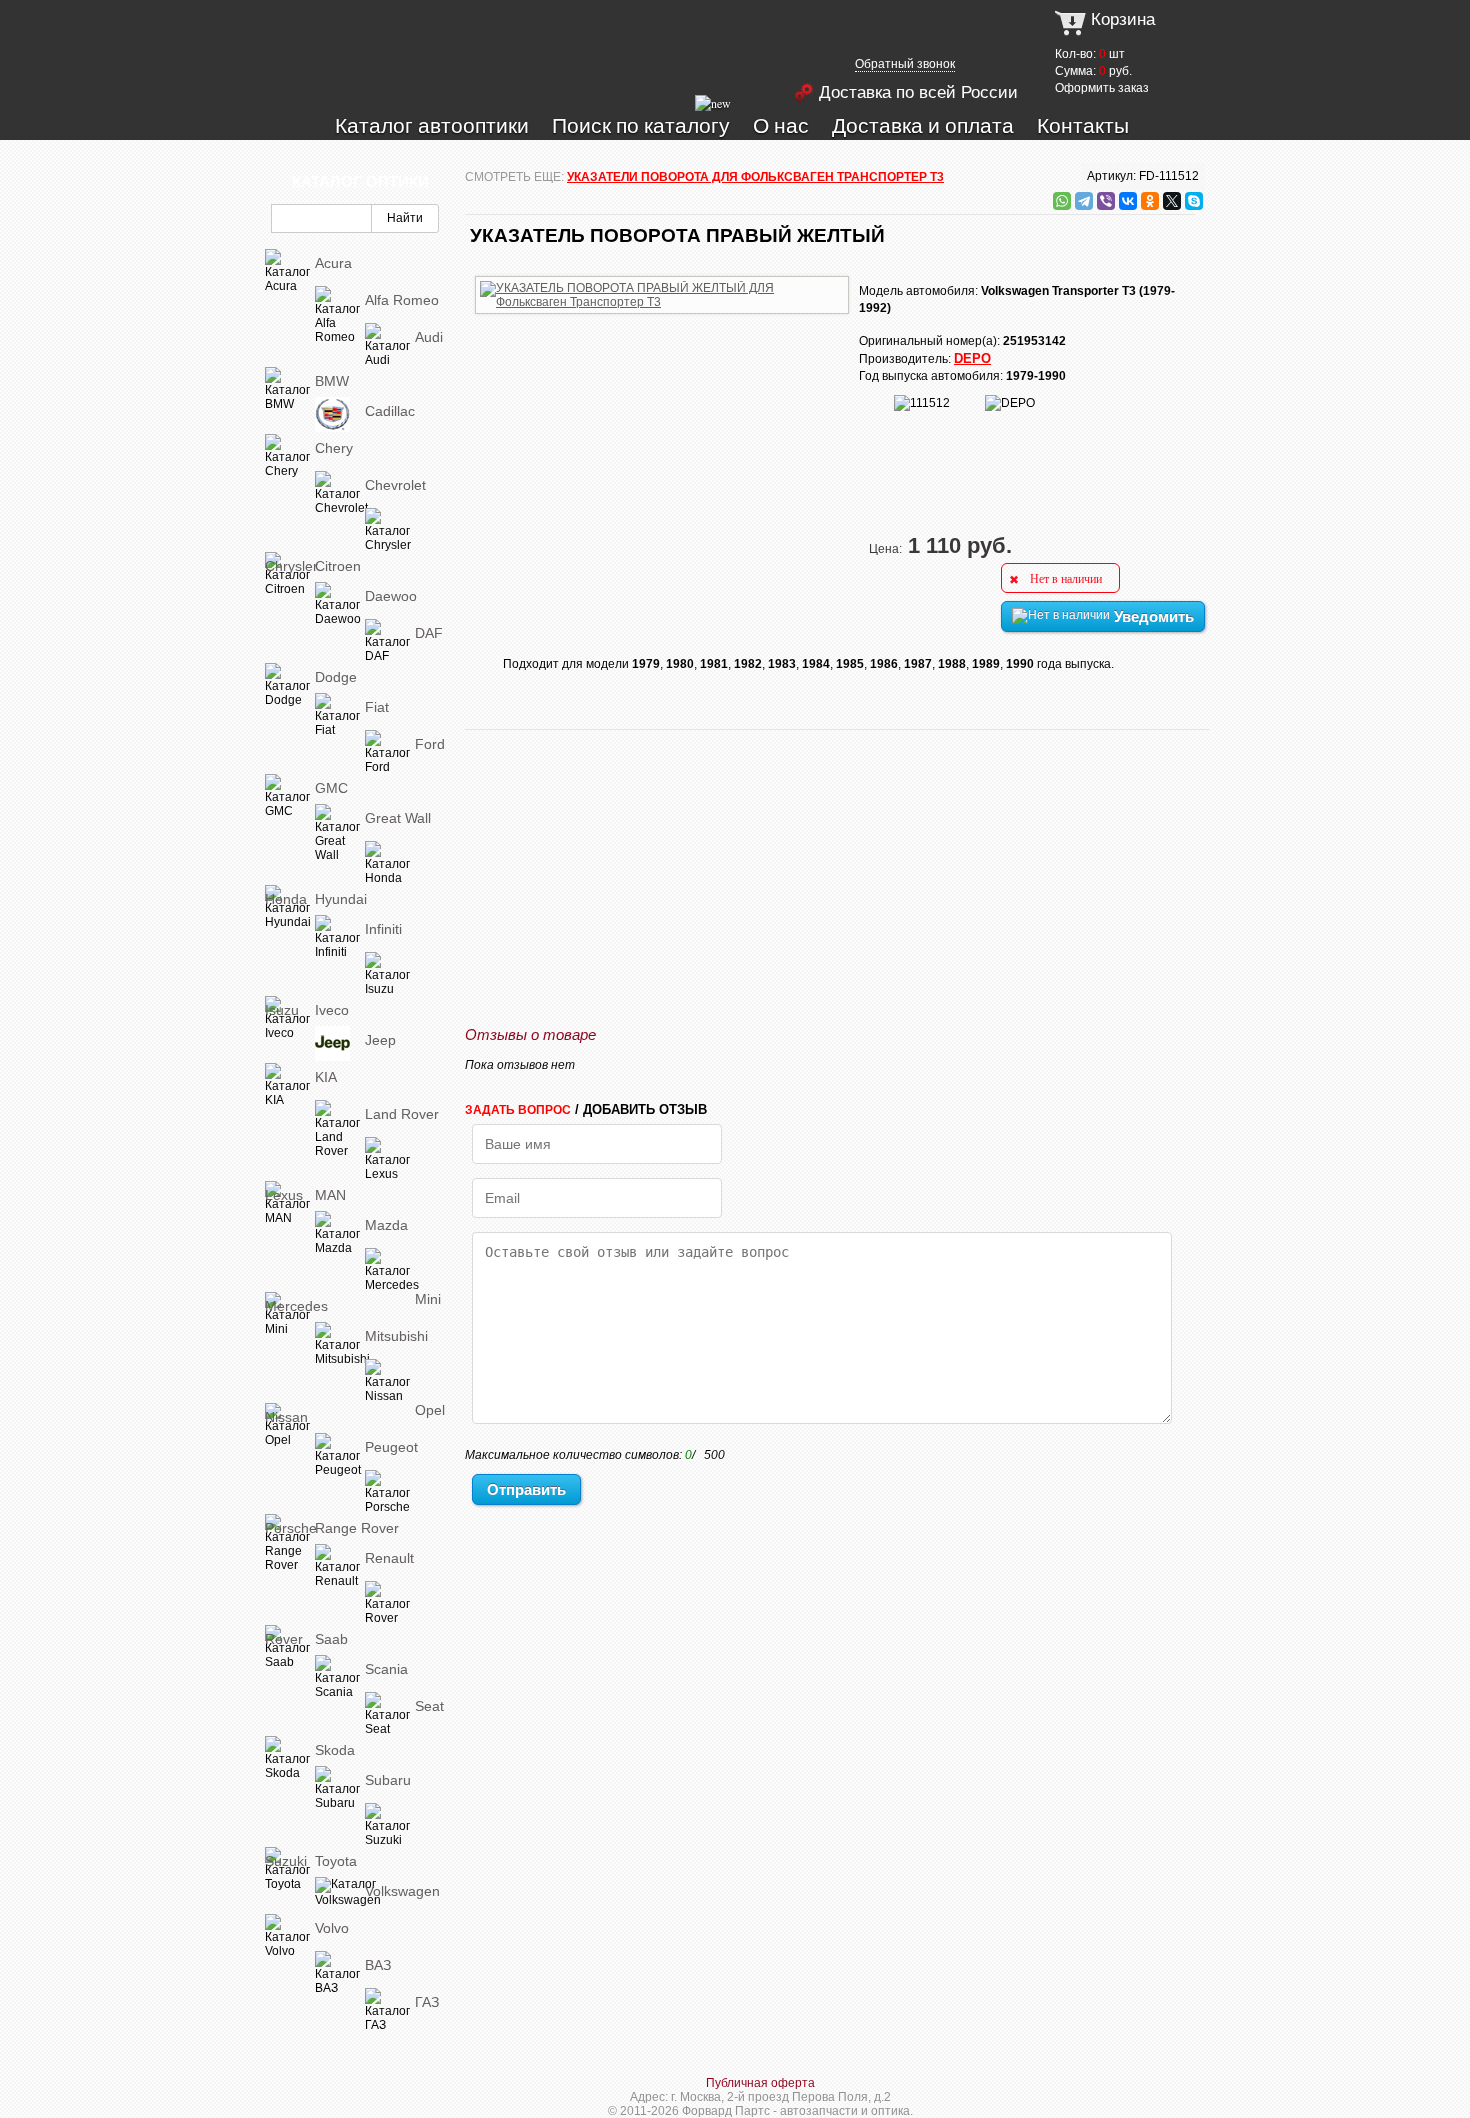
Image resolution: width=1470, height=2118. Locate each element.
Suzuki (286, 1861)
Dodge (336, 677)
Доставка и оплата (923, 125)
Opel (430, 1410)
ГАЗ (427, 2002)
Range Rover (357, 1528)
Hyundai (341, 899)
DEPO (972, 358)
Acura (333, 263)
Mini (428, 1299)
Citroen (338, 566)
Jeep (380, 1040)
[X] (1172, 201)
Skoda (335, 1750)
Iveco (332, 1010)
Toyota (336, 1861)
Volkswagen (402, 1891)
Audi (429, 337)
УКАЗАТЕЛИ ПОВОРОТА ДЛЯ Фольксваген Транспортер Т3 (755, 177)
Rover (284, 1639)
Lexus (284, 1195)
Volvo (332, 1928)
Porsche (291, 1528)
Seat (429, 1706)
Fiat (377, 707)
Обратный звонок (905, 64)
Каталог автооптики (432, 125)
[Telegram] (1084, 201)
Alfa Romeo (402, 300)
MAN (330, 1195)
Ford (430, 744)
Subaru (388, 1780)
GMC (331, 788)
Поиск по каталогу (641, 125)
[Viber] (1106, 201)
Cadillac (390, 411)
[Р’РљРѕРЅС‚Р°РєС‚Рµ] (1128, 201)
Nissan (286, 1417)
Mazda (386, 1225)
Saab (331, 1639)
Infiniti (383, 929)
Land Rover (402, 1114)
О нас (781, 125)
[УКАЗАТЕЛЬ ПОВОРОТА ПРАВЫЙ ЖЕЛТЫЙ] (662, 273)
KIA (326, 1077)
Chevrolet (395, 485)
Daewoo (391, 596)
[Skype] (1194, 201)
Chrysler (291, 566)
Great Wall (398, 818)
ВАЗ (378, 1965)
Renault (389, 1558)
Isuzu (282, 1010)
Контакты (1083, 125)
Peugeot (391, 1447)
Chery (334, 448)
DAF (429, 633)
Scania (386, 1669)
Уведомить (1152, 616)
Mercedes (296, 1306)
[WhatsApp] (1062, 201)
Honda (286, 899)
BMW (332, 381)
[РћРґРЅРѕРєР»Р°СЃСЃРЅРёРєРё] (1150, 201)
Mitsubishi (396, 1336)
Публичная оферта (760, 2083)
